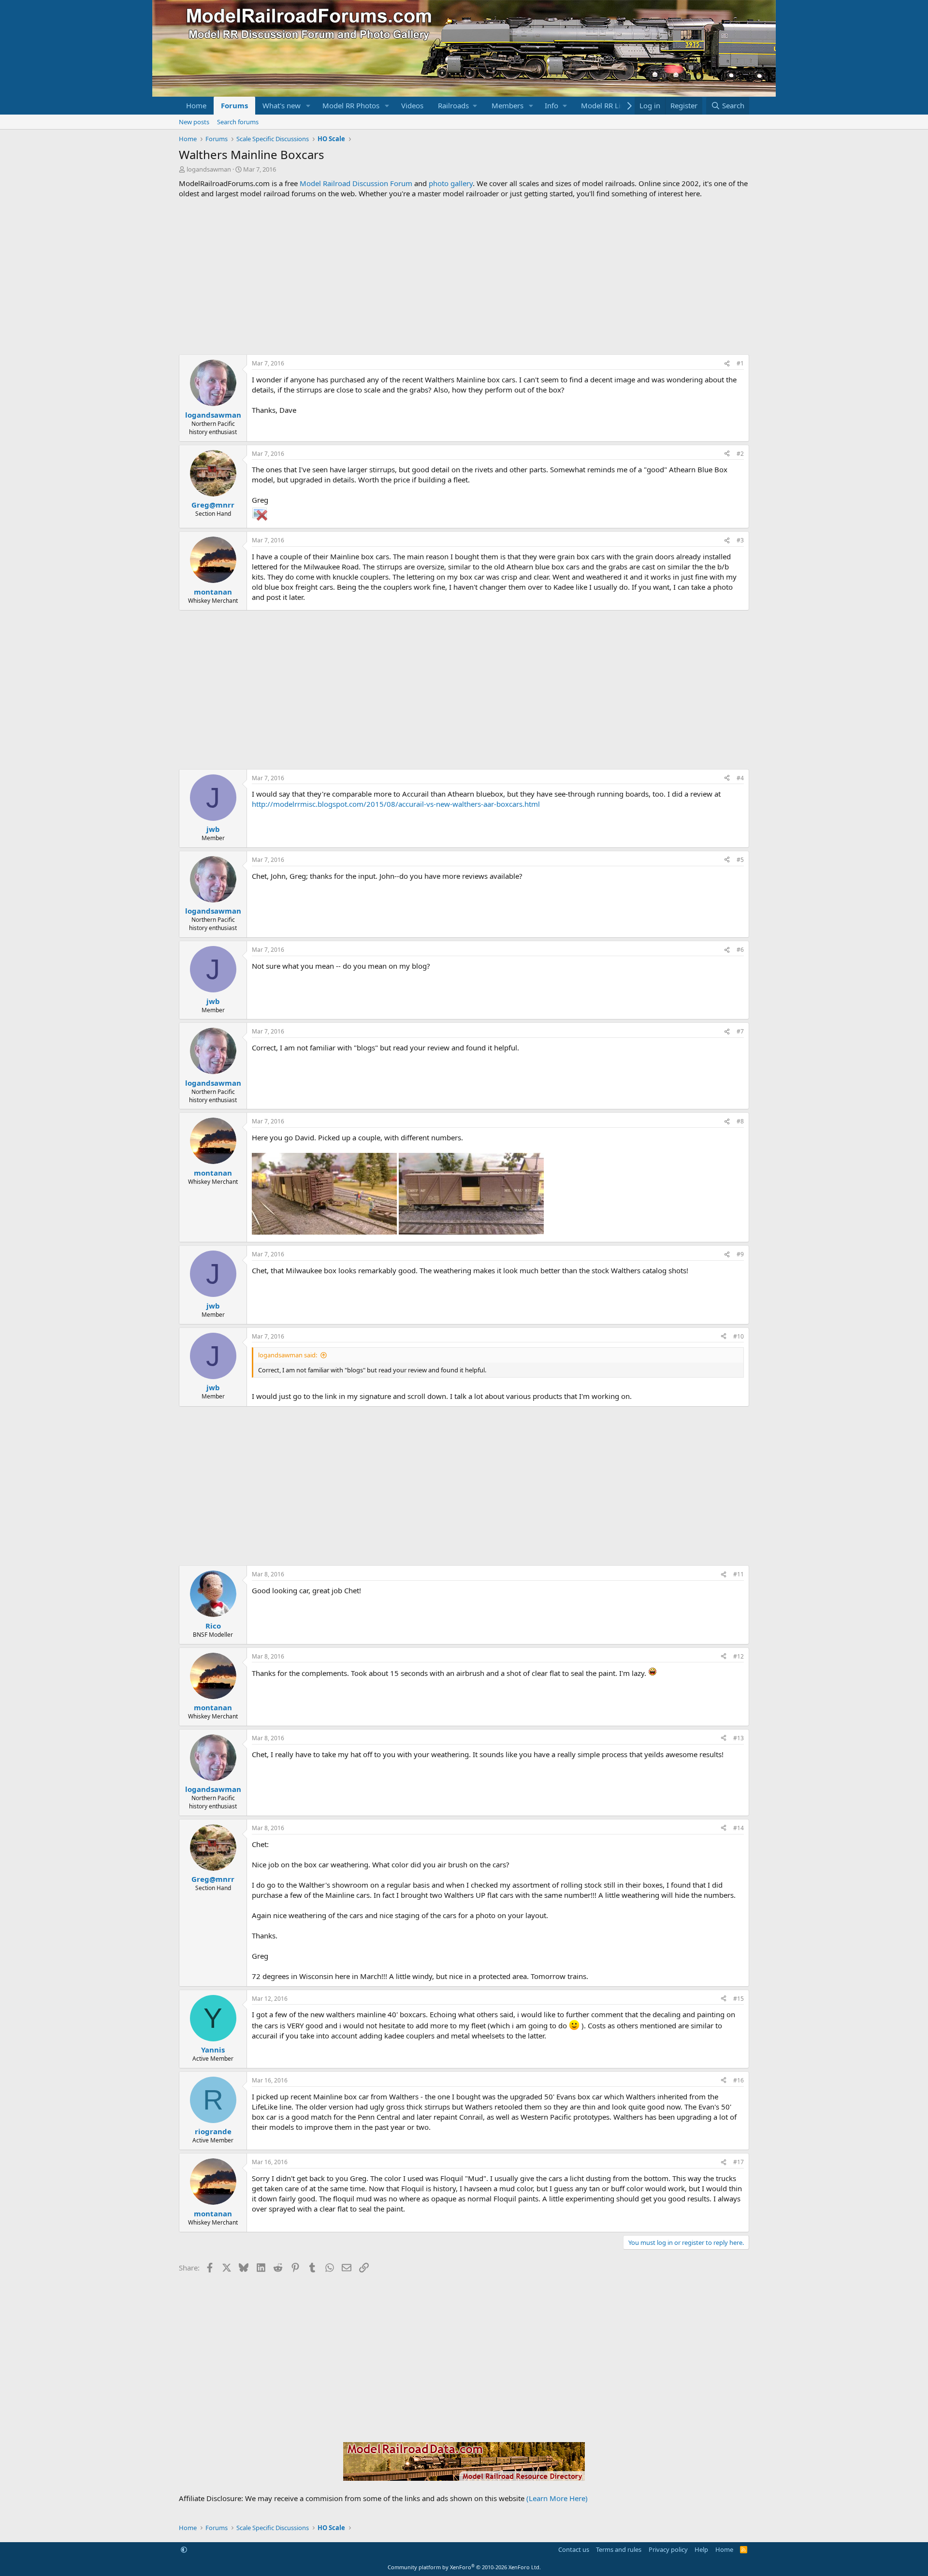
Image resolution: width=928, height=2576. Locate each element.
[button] (308, 106)
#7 (740, 1031)
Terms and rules (619, 2549)
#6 (740, 950)
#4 (740, 778)
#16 (739, 2080)
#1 (740, 363)
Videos (412, 105)
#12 (739, 1656)
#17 (739, 2162)
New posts (194, 122)
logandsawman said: (288, 1355)
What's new (282, 105)
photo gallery (451, 183)
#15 (739, 1999)
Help (701, 2549)
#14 (739, 1828)
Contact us (574, 2549)
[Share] (727, 364)
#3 (740, 540)
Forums (234, 105)
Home (196, 105)
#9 (740, 1254)
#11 (739, 1574)
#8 (740, 1121)
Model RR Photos (351, 105)
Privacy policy (668, 2549)
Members (507, 105)
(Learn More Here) (557, 2498)
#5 (740, 860)
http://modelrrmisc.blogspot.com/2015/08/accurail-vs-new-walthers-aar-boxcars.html (396, 804)
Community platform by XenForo (464, 2567)
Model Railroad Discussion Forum (356, 183)
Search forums (238, 122)
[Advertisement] (464, 277)
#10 (739, 1336)
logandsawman (209, 169)
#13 (739, 1738)
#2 (740, 454)
